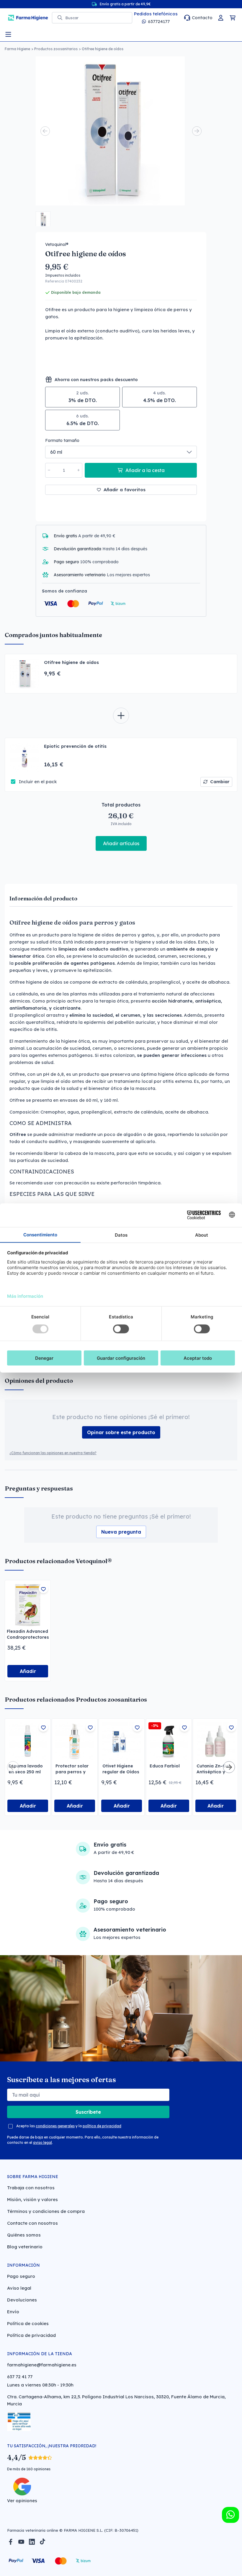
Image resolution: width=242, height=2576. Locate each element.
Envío (13, 2312)
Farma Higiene (17, 49)
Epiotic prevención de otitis (75, 746)
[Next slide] (197, 131)
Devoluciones (22, 2300)
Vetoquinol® (57, 244)
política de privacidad (102, 2126)
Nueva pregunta (121, 1532)
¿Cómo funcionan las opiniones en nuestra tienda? (53, 1453)
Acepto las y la (69, 2126)
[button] (43, 219)
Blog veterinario (25, 2247)
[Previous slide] (45, 131)
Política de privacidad (31, 2335)
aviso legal (42, 2142)
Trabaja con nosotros (31, 2188)
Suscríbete (88, 2112)
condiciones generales (55, 2126)
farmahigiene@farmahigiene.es (42, 2365)
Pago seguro (21, 2276)
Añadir (28, 1671)
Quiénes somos (24, 2235)
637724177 (159, 21)
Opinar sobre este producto (121, 1432)
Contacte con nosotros (32, 2223)
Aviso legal (19, 2288)
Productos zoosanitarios (56, 49)
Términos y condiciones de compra (46, 2211)
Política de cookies (28, 2323)
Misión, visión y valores (32, 2199)
